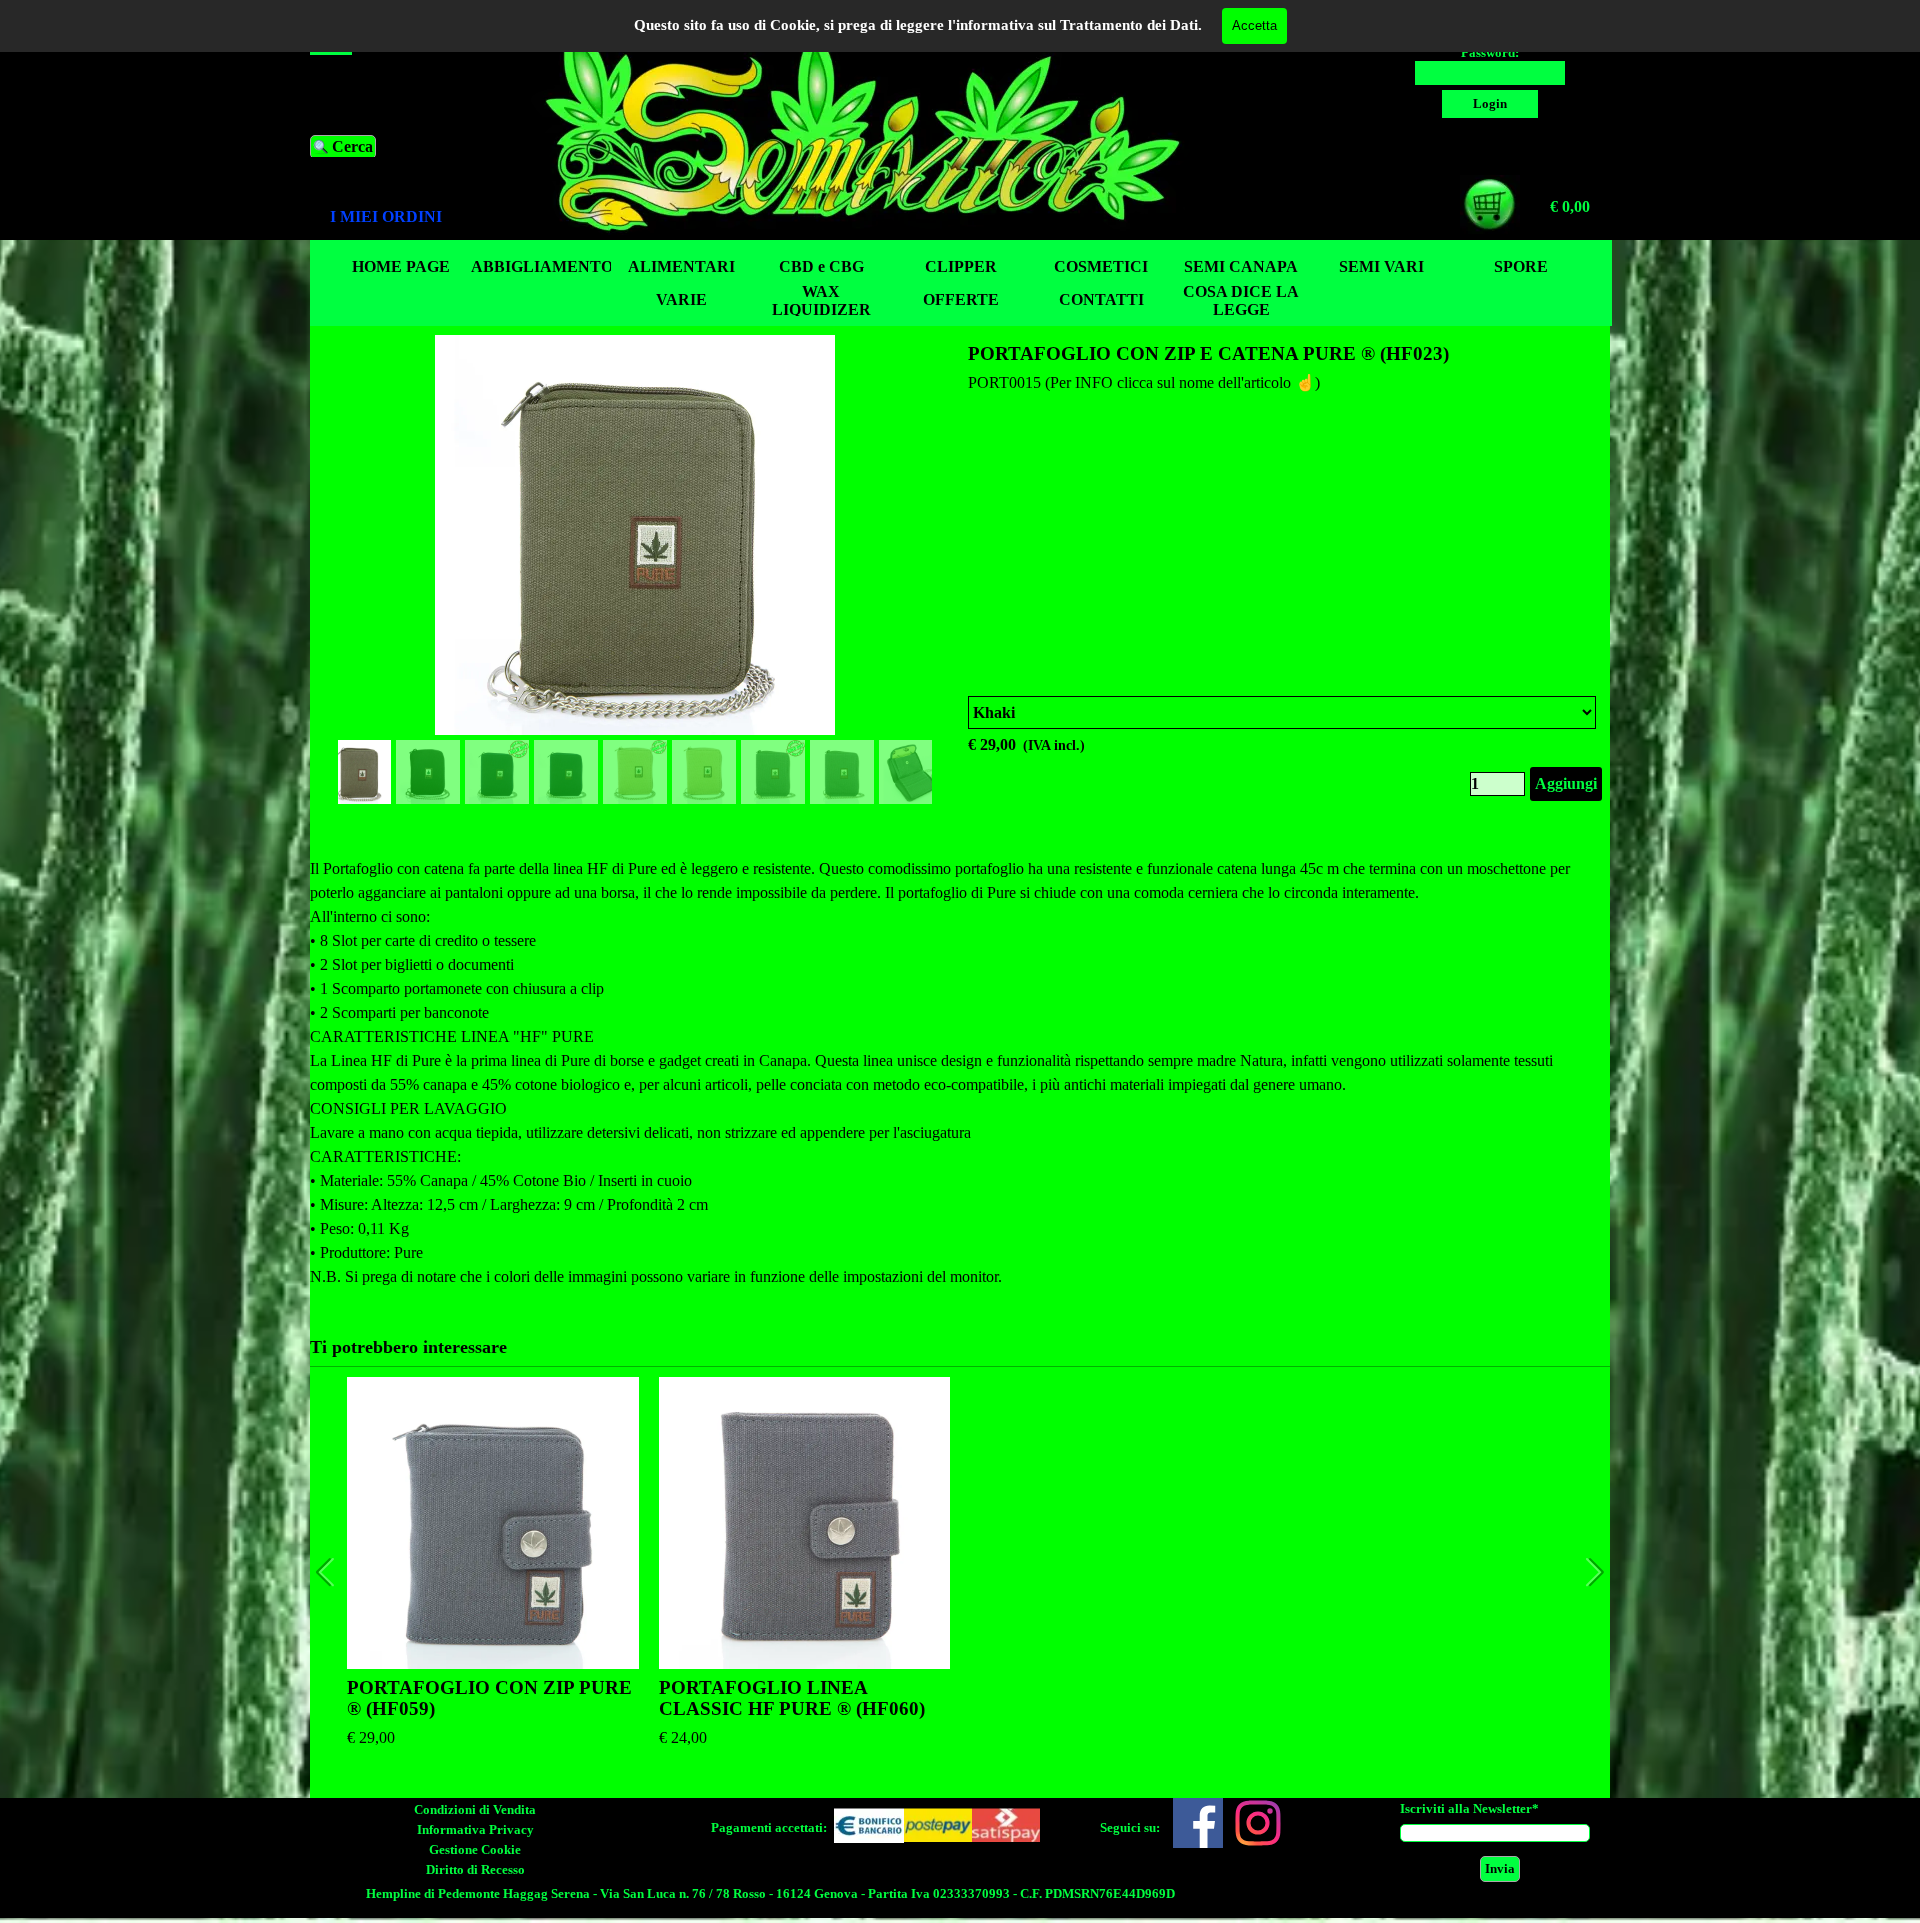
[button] (922, 531)
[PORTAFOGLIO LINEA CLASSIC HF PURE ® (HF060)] (805, 1523)
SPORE (1521, 266)
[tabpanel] (405, 217)
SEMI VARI (1381, 266)
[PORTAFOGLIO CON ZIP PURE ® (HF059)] (493, 1523)
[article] (960, 572)
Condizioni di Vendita (475, 1809)
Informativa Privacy (475, 1829)
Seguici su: (1130, 1827)
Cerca (352, 146)
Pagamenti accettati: (769, 1827)
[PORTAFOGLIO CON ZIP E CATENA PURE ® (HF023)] (635, 535)
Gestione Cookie (475, 1849)
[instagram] (1258, 1823)
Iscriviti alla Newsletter (1469, 1808)
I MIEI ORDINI (386, 216)
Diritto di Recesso (475, 1869)
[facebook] (1198, 1823)
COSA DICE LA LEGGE (1241, 300)
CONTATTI (1101, 299)
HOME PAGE (401, 266)
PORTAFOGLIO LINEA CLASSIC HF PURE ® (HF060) (792, 1698)
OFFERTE (961, 299)
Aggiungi (1566, 783)
